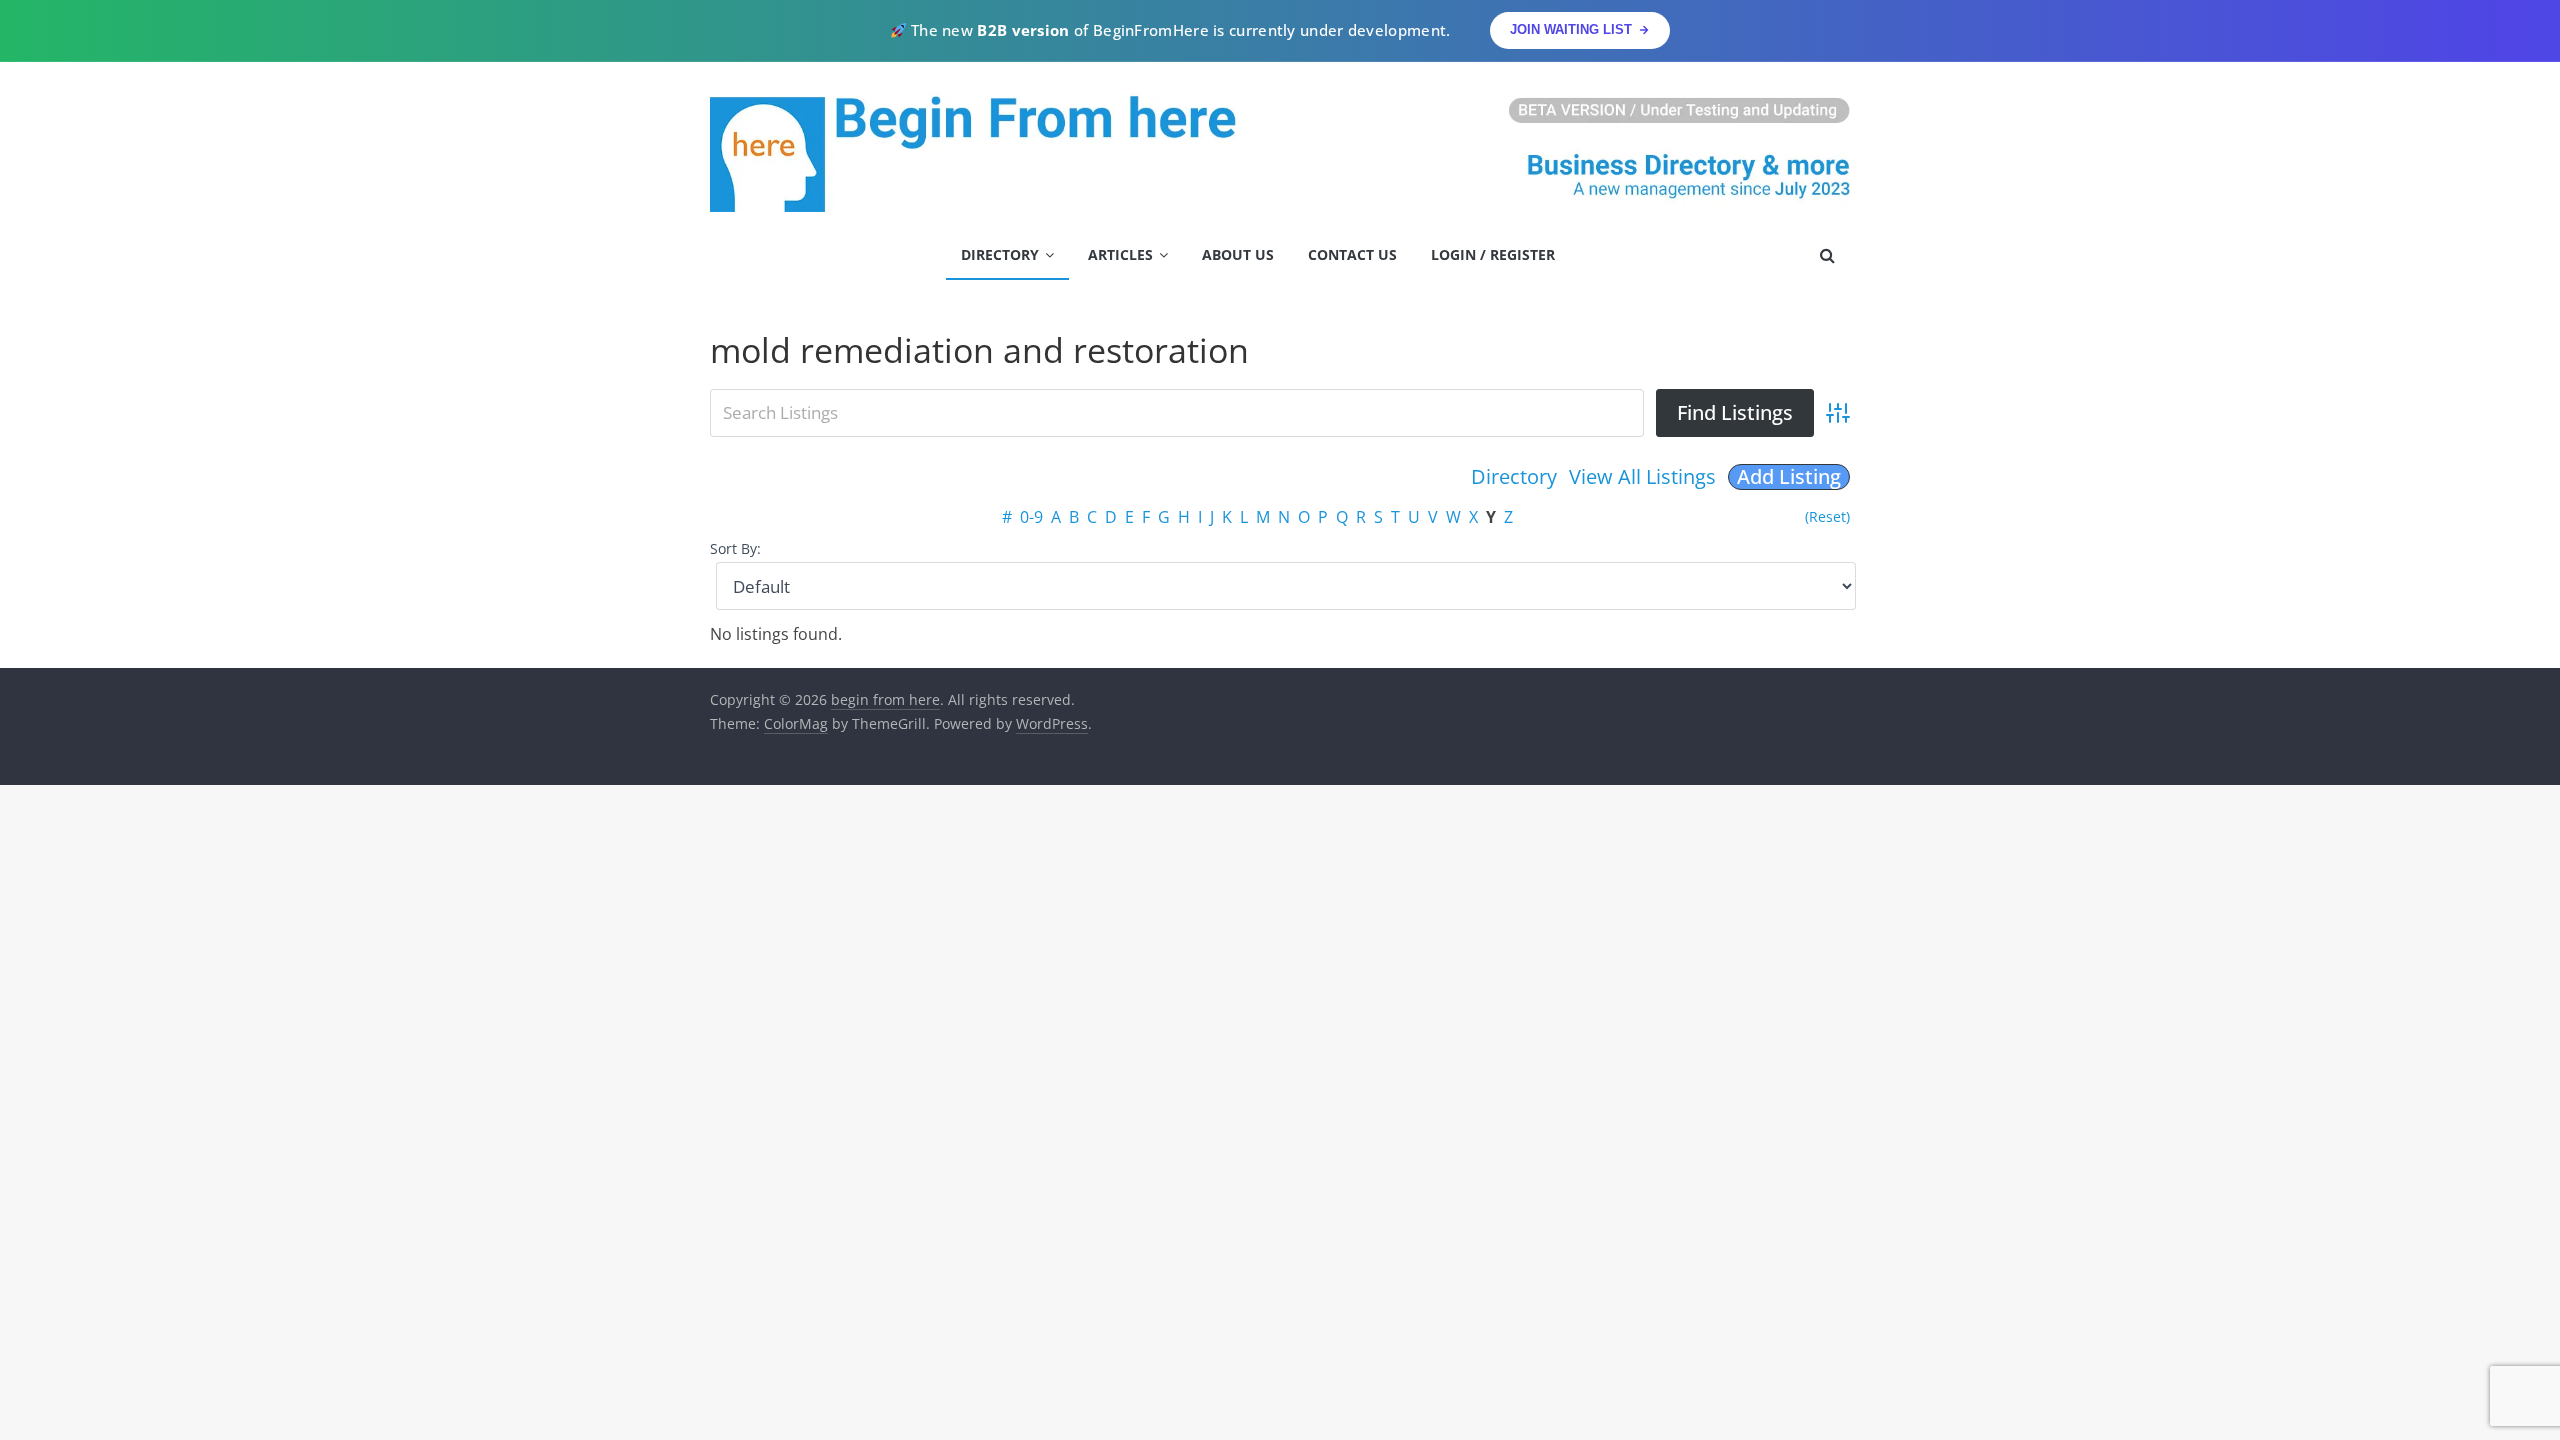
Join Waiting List (1571, 29)
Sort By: (735, 548)
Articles (1120, 254)
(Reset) (1827, 516)
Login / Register (1493, 254)
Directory (1000, 254)
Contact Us (1352, 254)
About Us (1238, 254)
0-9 (1031, 517)
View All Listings (1642, 476)
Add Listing (1789, 477)
